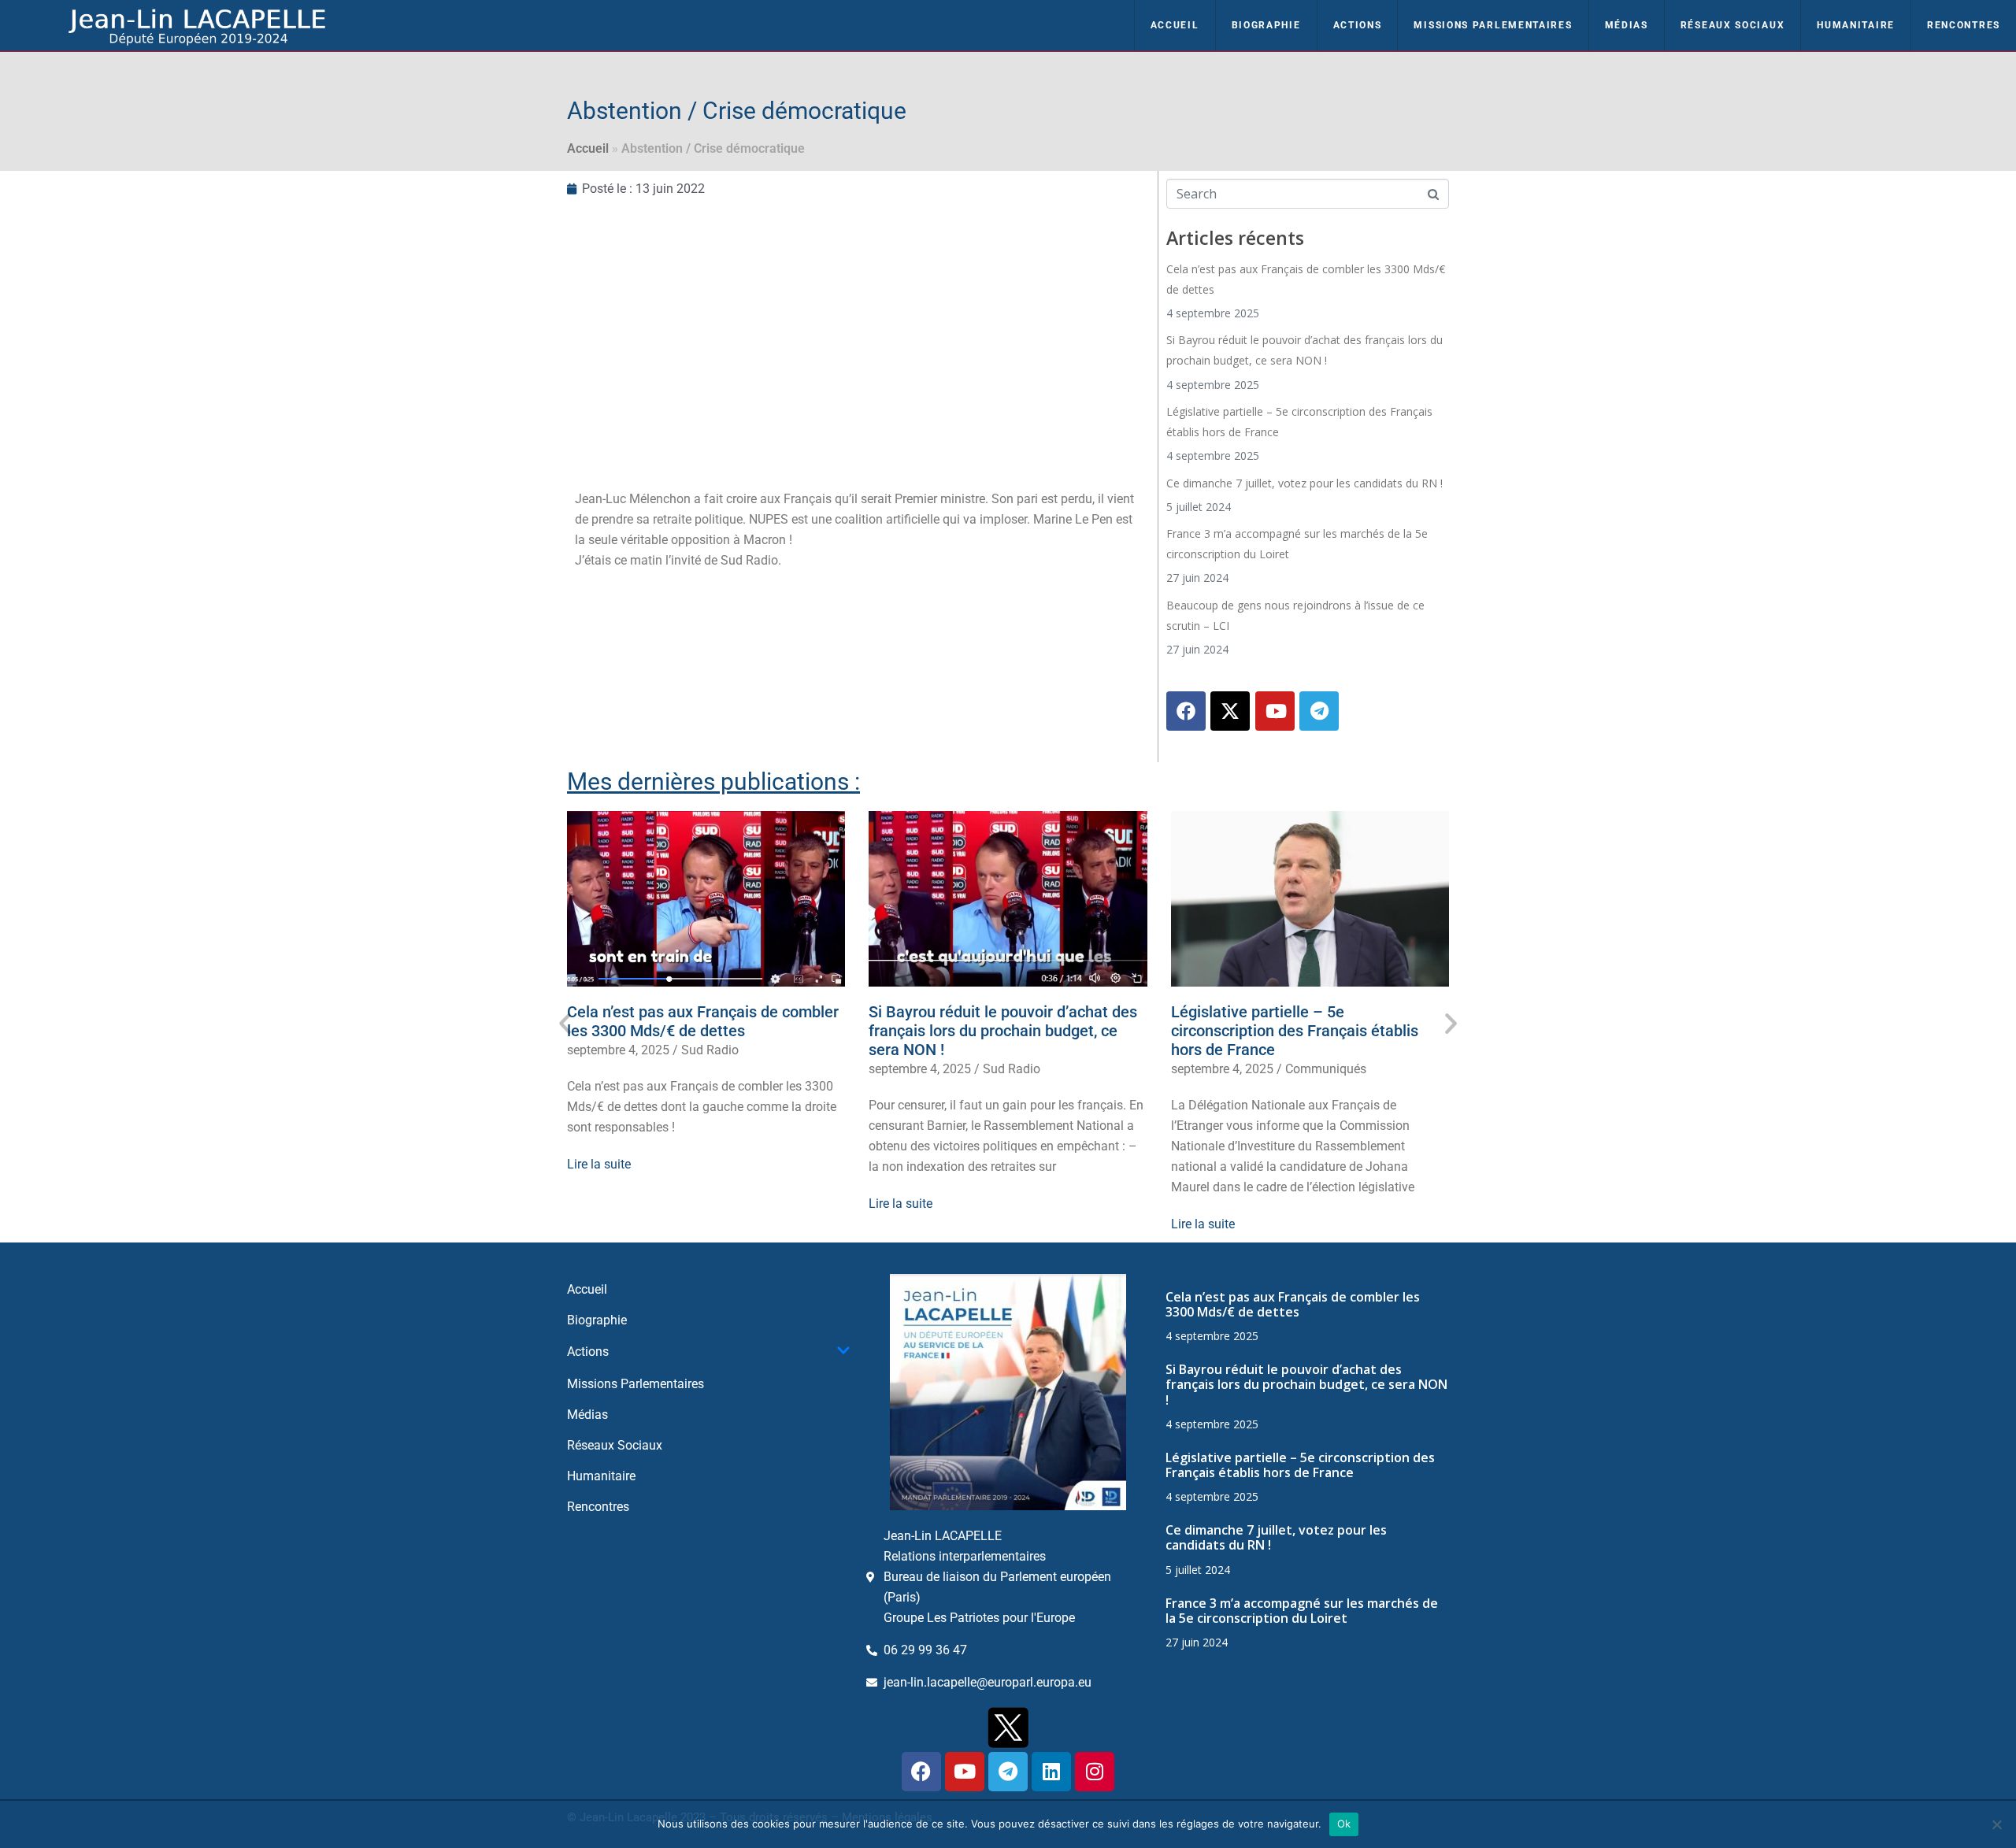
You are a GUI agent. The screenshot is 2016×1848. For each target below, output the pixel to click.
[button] (565, 1023)
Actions (1358, 25)
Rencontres (1964, 25)
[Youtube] (1275, 711)
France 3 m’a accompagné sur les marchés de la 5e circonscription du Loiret (1302, 1611)
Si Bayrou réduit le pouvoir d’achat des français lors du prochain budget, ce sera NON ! (1003, 1031)
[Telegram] (1319, 711)
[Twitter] (1230, 711)
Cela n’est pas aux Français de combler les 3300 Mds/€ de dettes (703, 1021)
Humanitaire (1856, 25)
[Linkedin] (1051, 1772)
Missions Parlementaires (1493, 25)
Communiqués (1326, 1069)
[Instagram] (1095, 1772)
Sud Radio (710, 1050)
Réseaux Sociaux (1733, 25)
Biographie (1266, 25)
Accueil (1175, 25)
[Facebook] (1186, 711)
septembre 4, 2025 (618, 1050)
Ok (1344, 1824)
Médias (1627, 25)
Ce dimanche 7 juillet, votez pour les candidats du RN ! (1304, 483)
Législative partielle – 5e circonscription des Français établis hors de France (1295, 1031)
